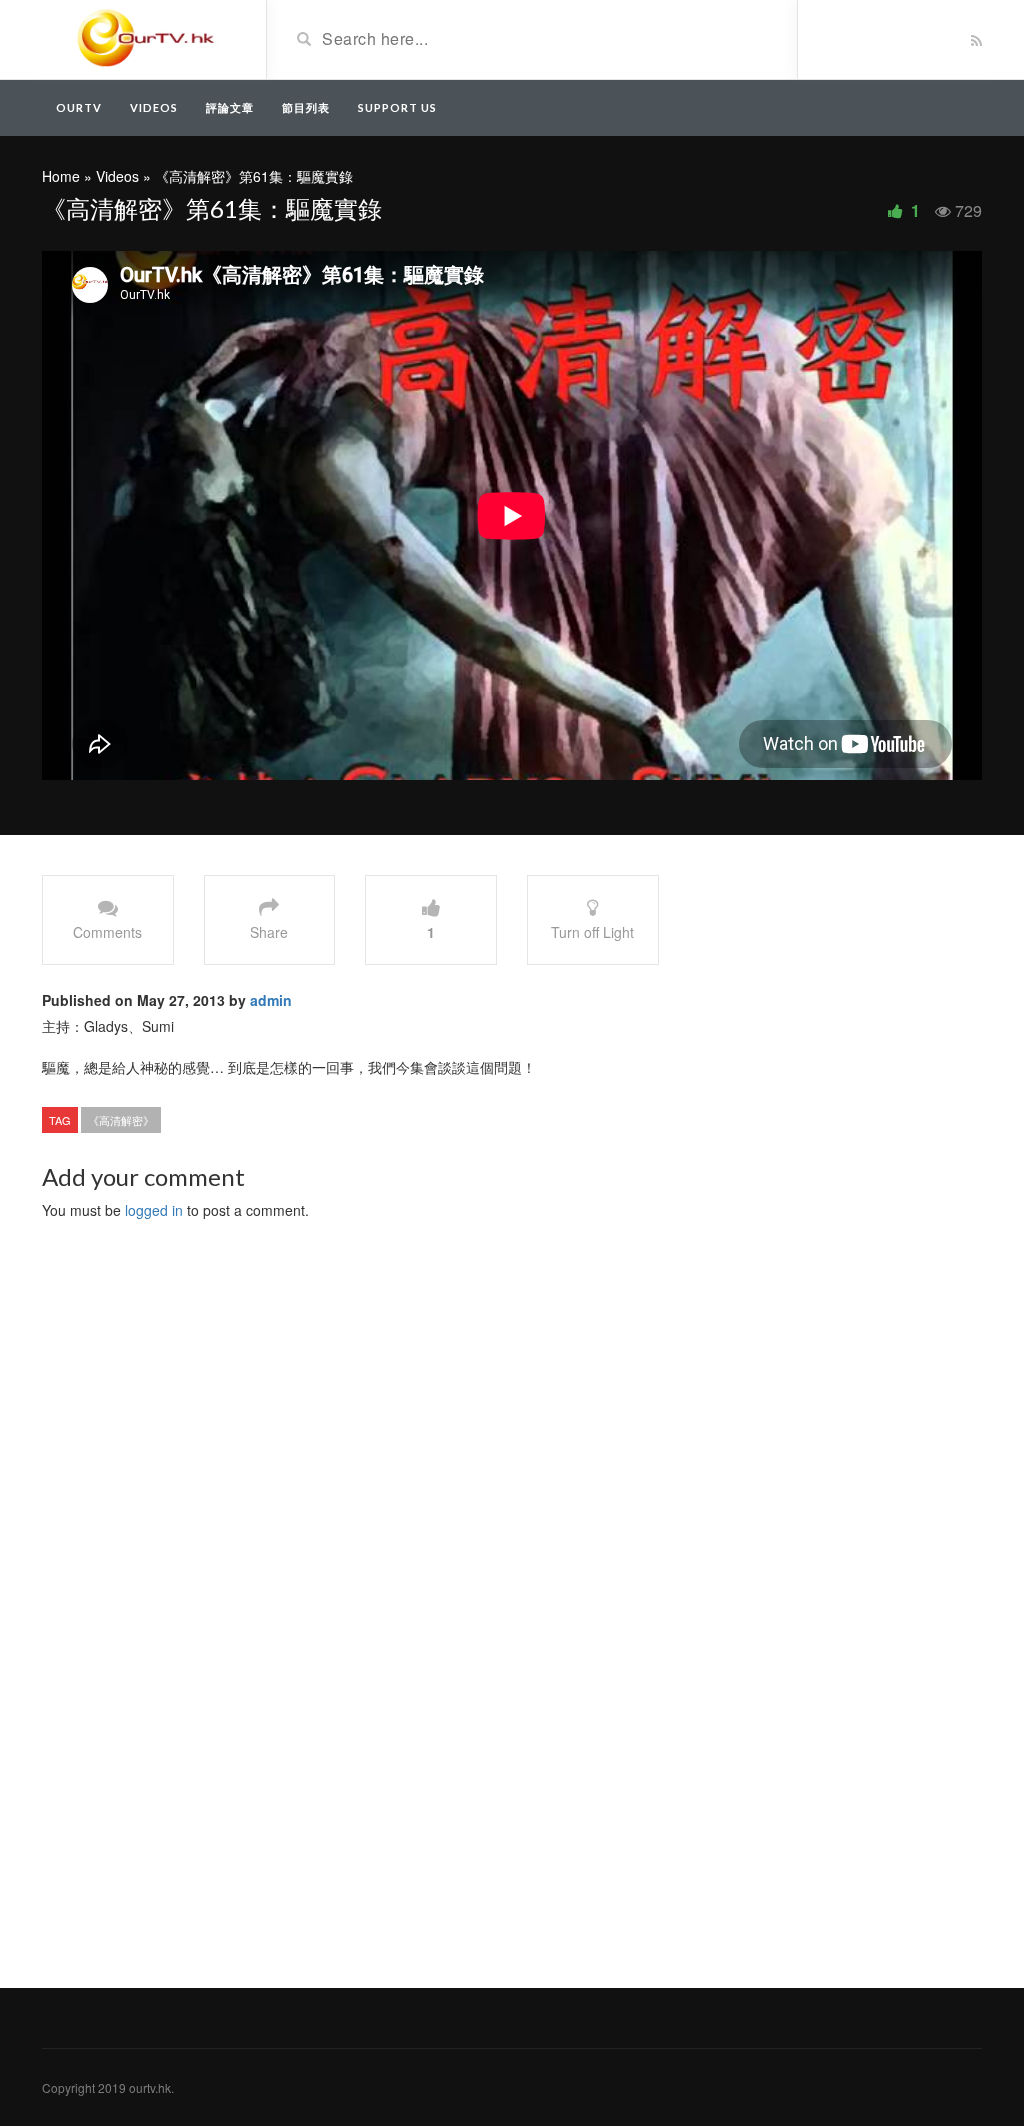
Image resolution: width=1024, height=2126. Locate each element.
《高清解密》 (121, 1120)
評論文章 (230, 107)
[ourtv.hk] (146, 38)
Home (61, 176)
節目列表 (306, 107)
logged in (154, 1210)
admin (271, 1000)
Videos (154, 107)
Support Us (397, 107)
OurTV (79, 107)
